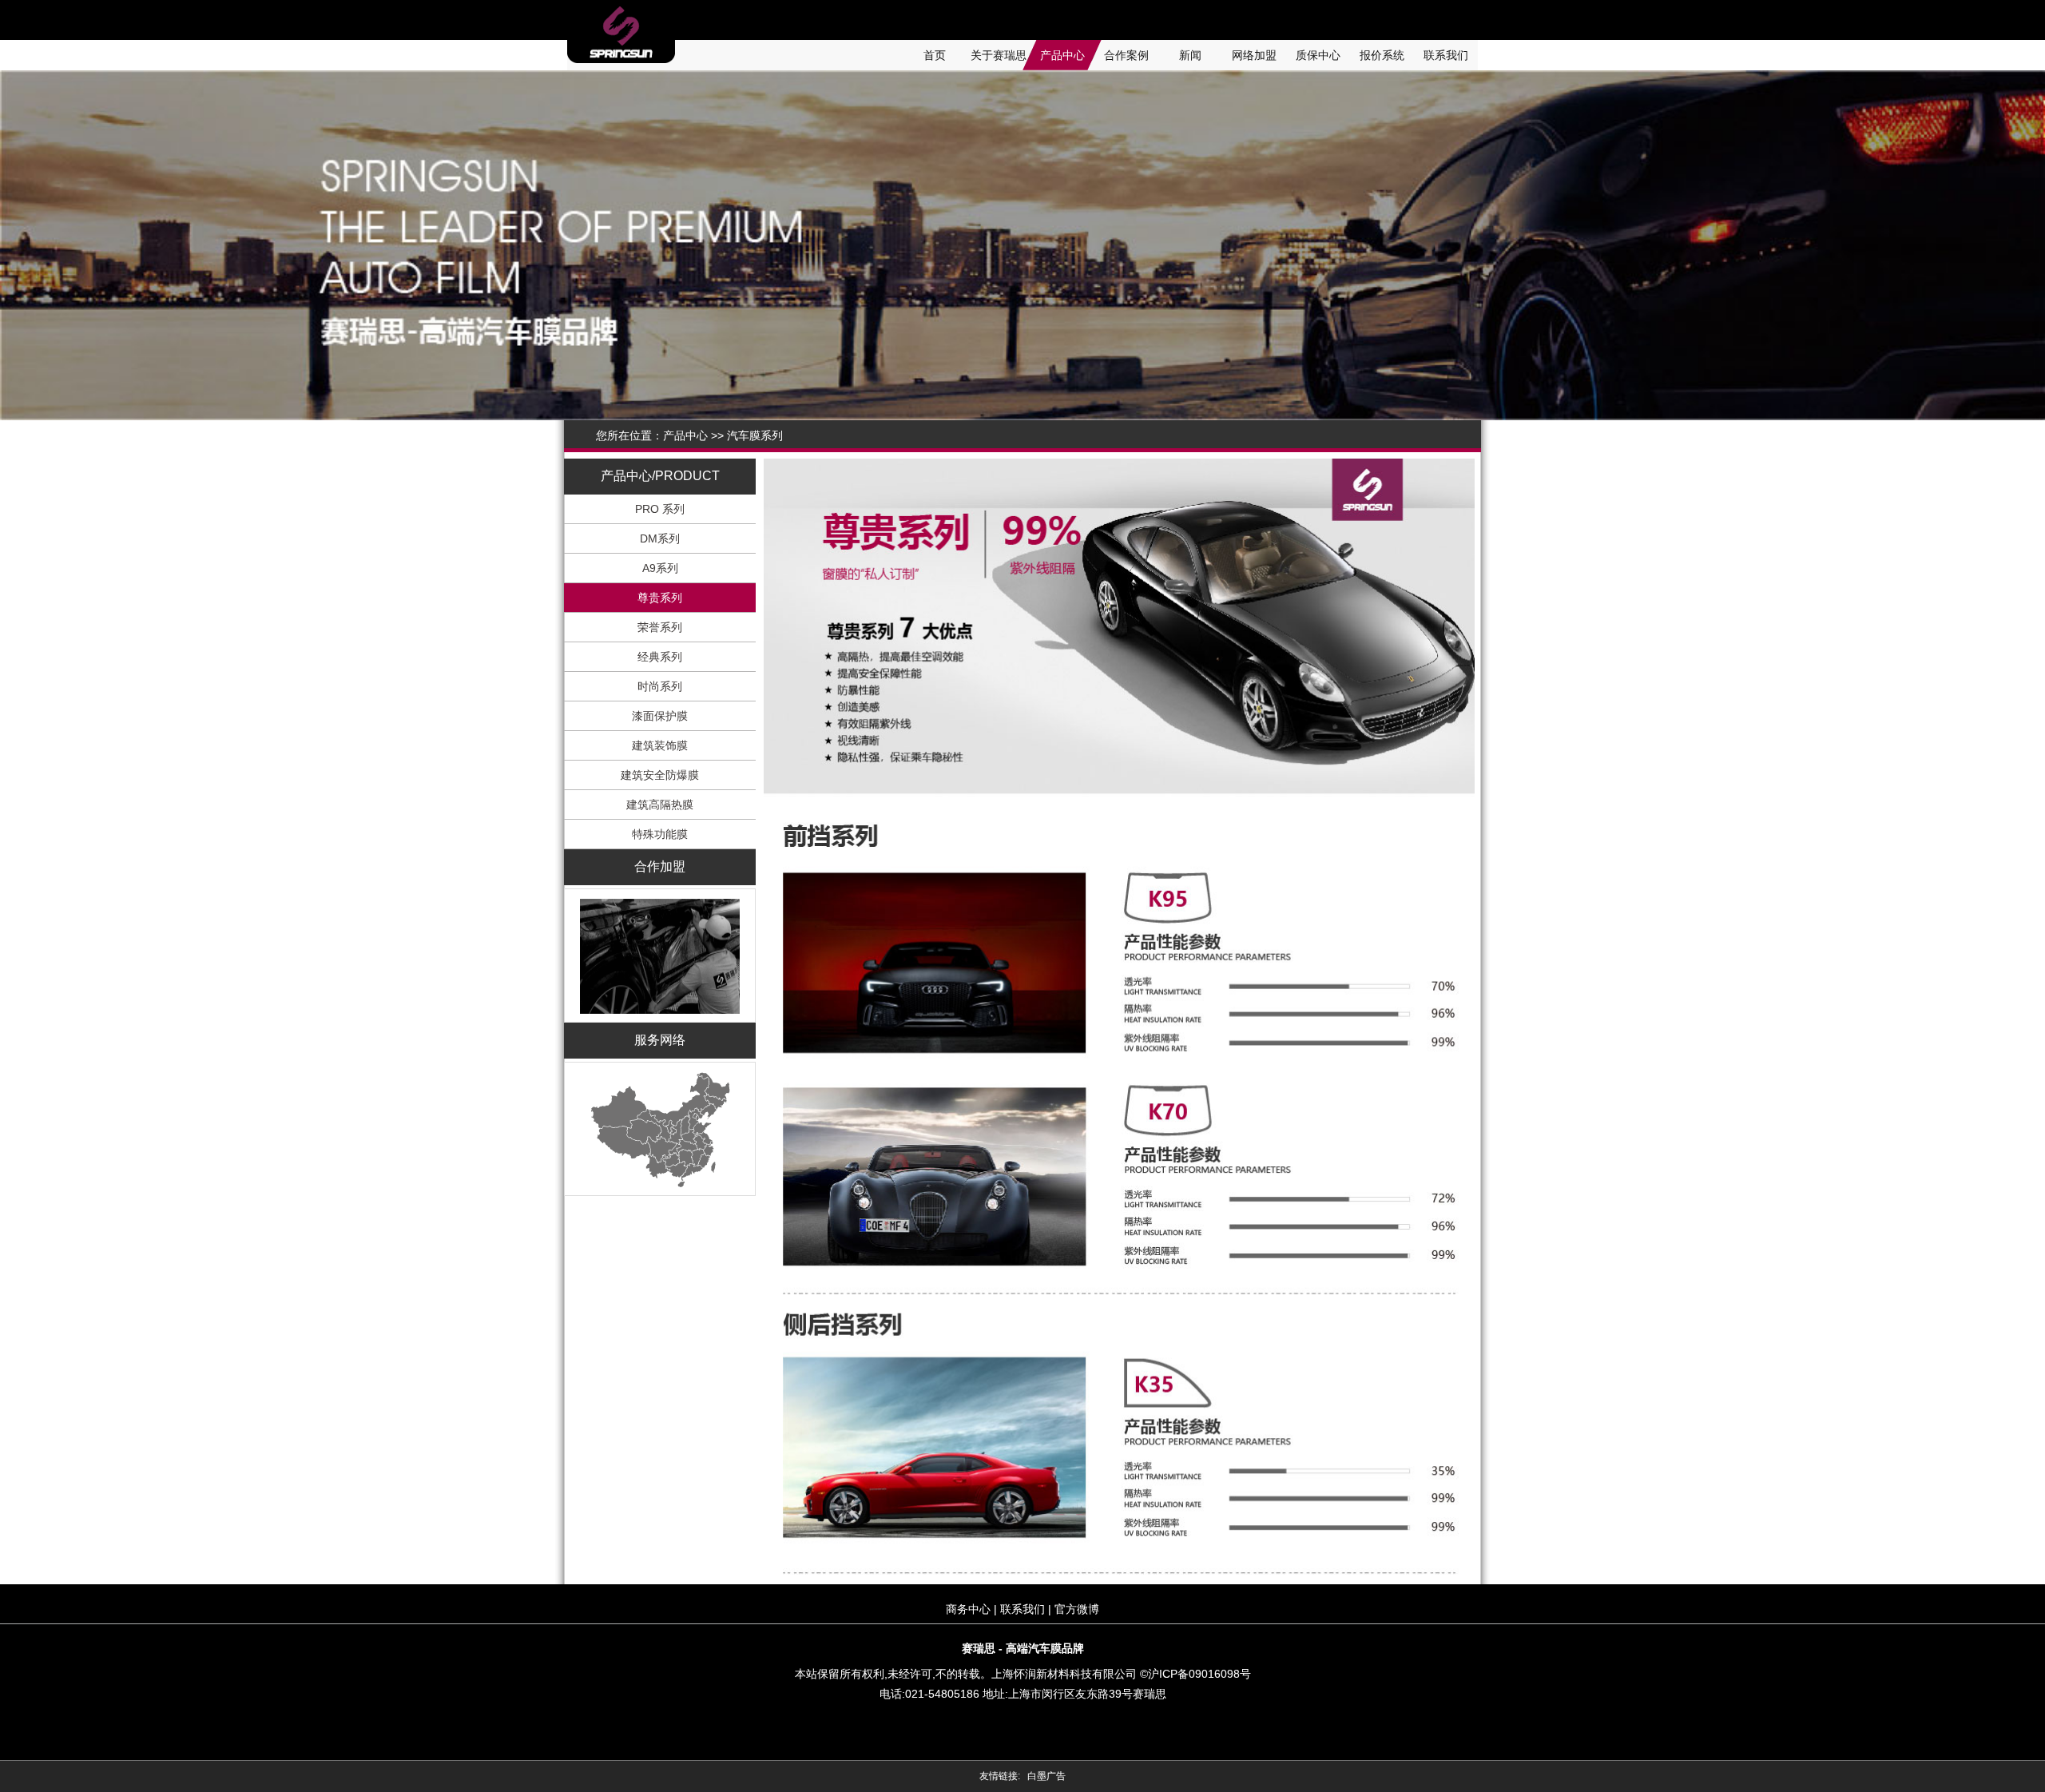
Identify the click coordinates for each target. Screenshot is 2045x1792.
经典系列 (660, 657)
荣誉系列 (660, 627)
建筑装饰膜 (660, 745)
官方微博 (1077, 1609)
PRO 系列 (660, 509)
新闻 (1190, 55)
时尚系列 (660, 686)
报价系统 (1382, 55)
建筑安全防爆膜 (660, 775)
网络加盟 (1254, 55)
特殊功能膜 (660, 834)
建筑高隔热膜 (660, 805)
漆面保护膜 (660, 716)
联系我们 (1446, 55)
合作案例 (1126, 55)
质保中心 (1318, 55)
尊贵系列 (660, 598)
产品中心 (1062, 55)
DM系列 (660, 538)
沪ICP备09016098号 (1199, 1674)
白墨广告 (1046, 1776)
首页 (935, 55)
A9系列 (660, 568)
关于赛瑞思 (999, 55)
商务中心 (968, 1609)
